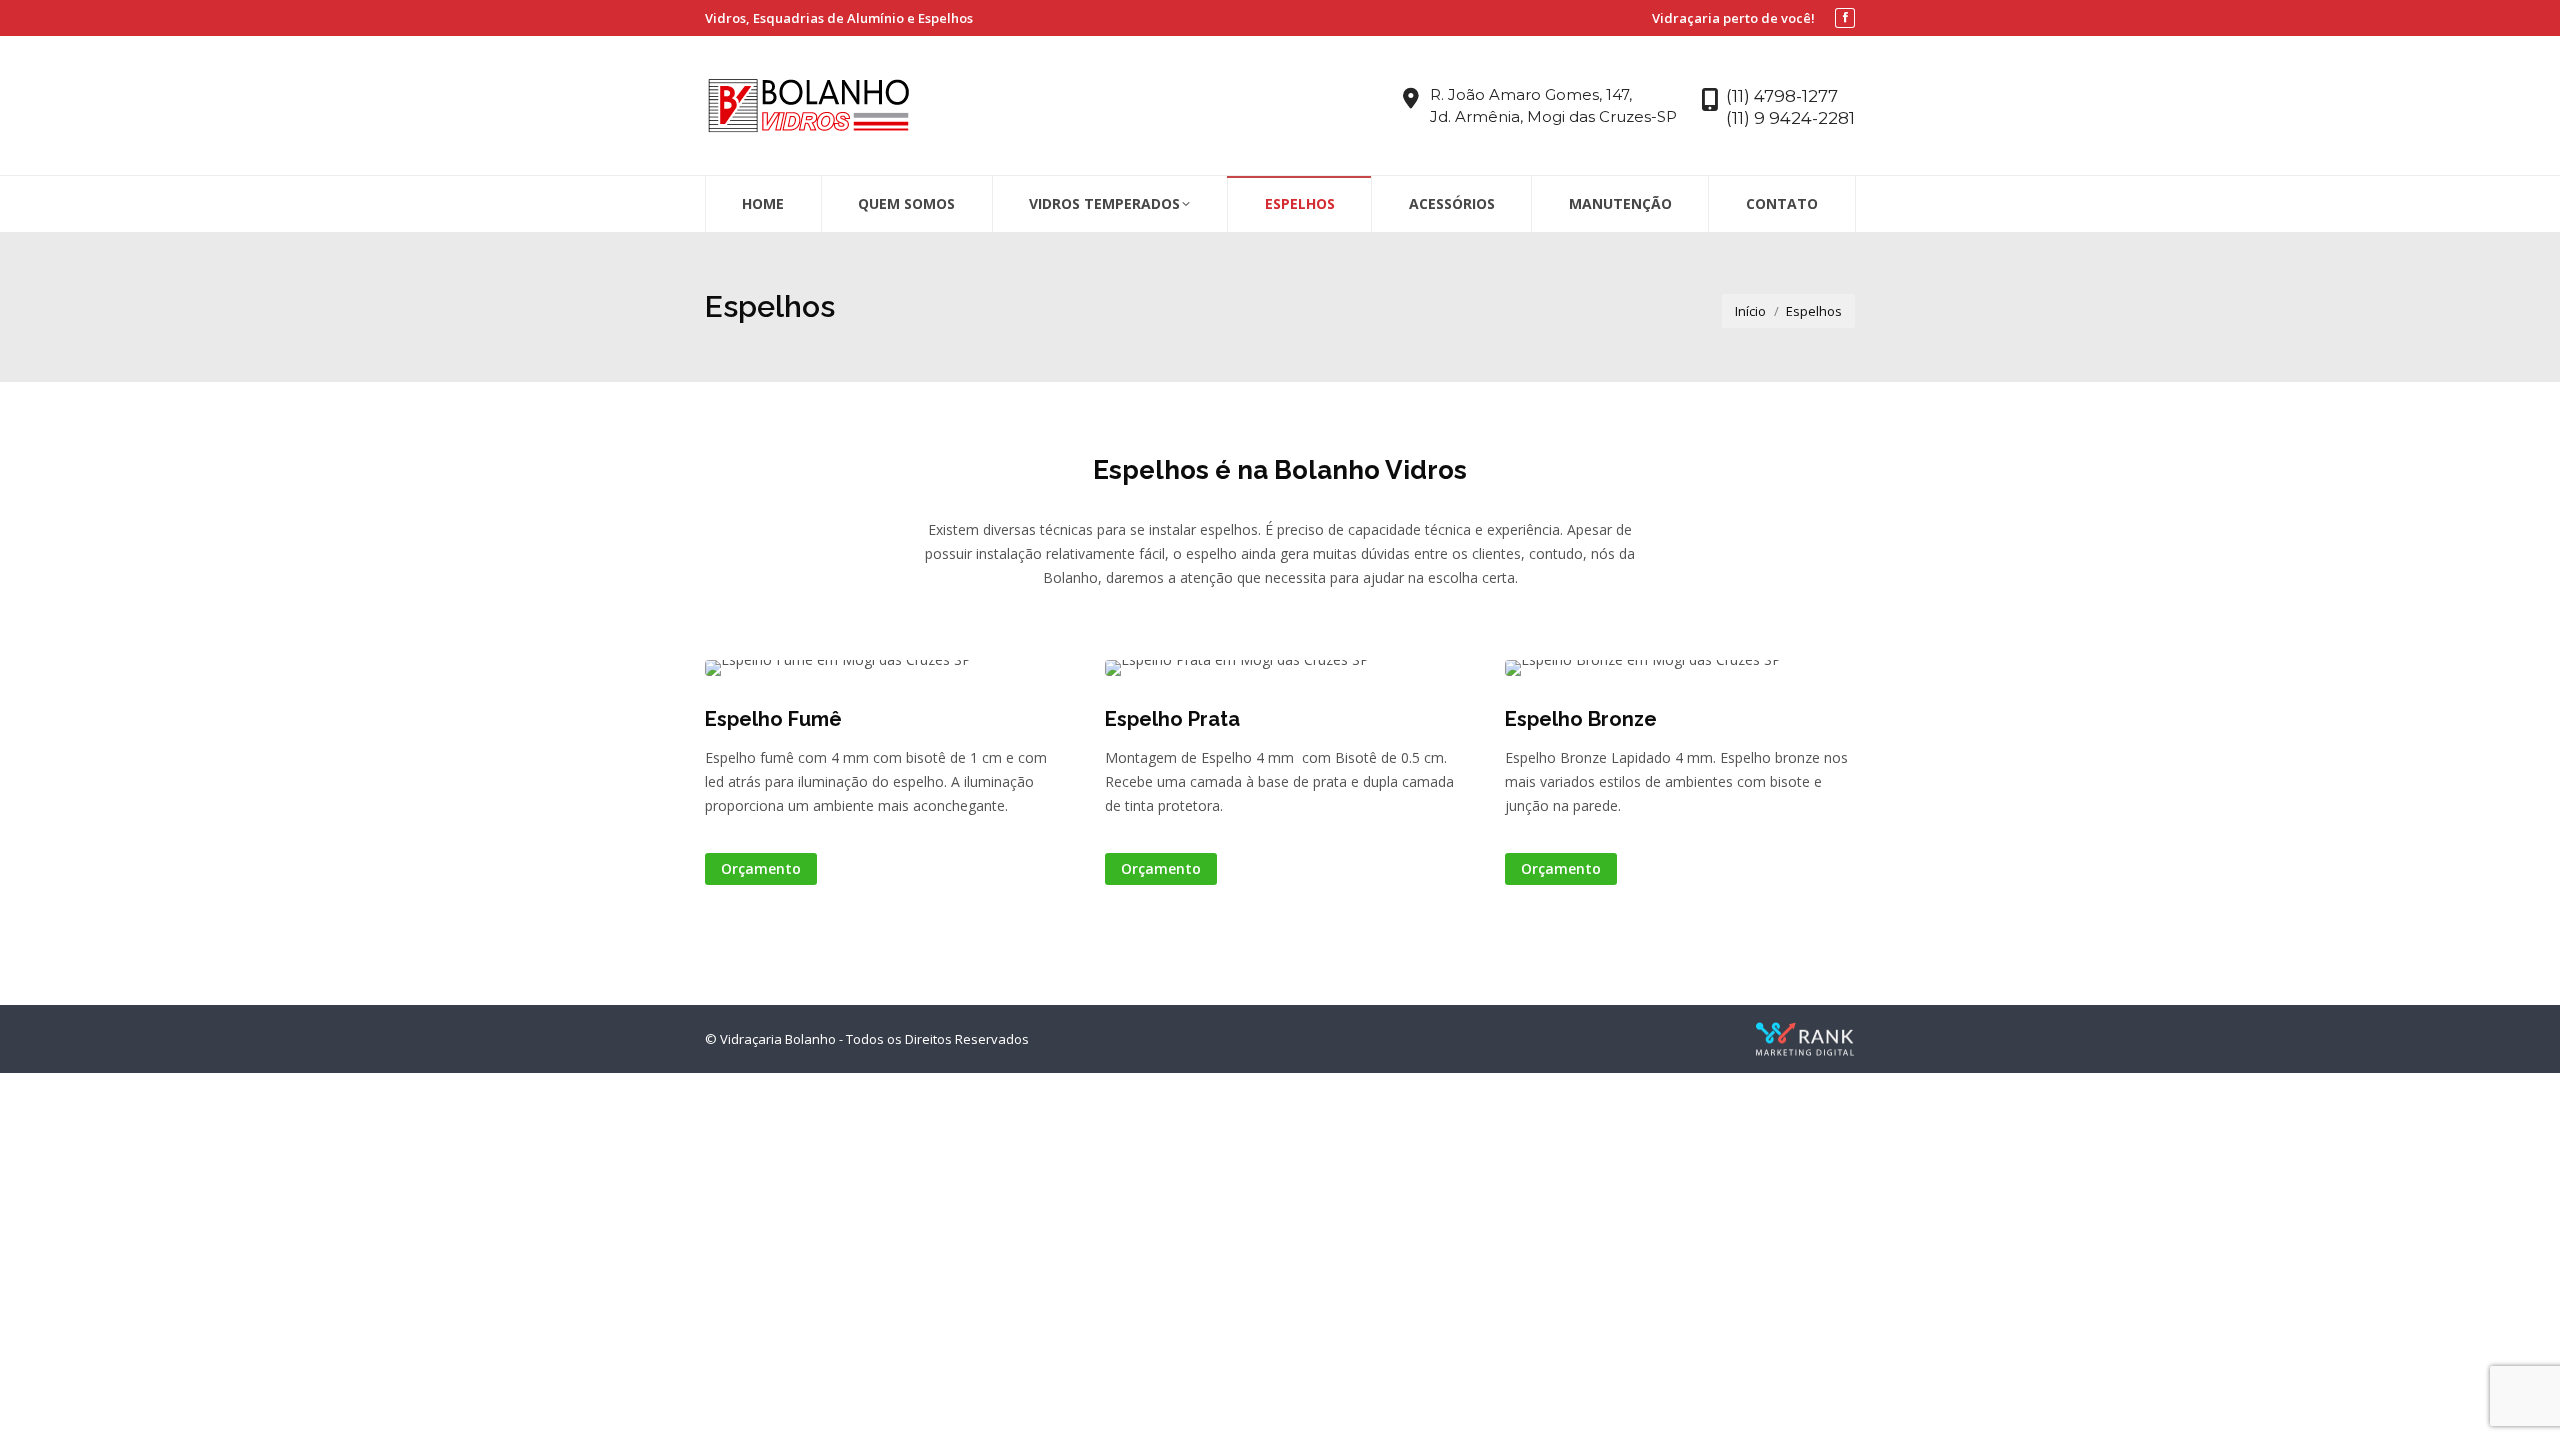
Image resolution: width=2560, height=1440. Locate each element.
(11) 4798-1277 (1782, 96)
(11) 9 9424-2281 (1790, 118)
